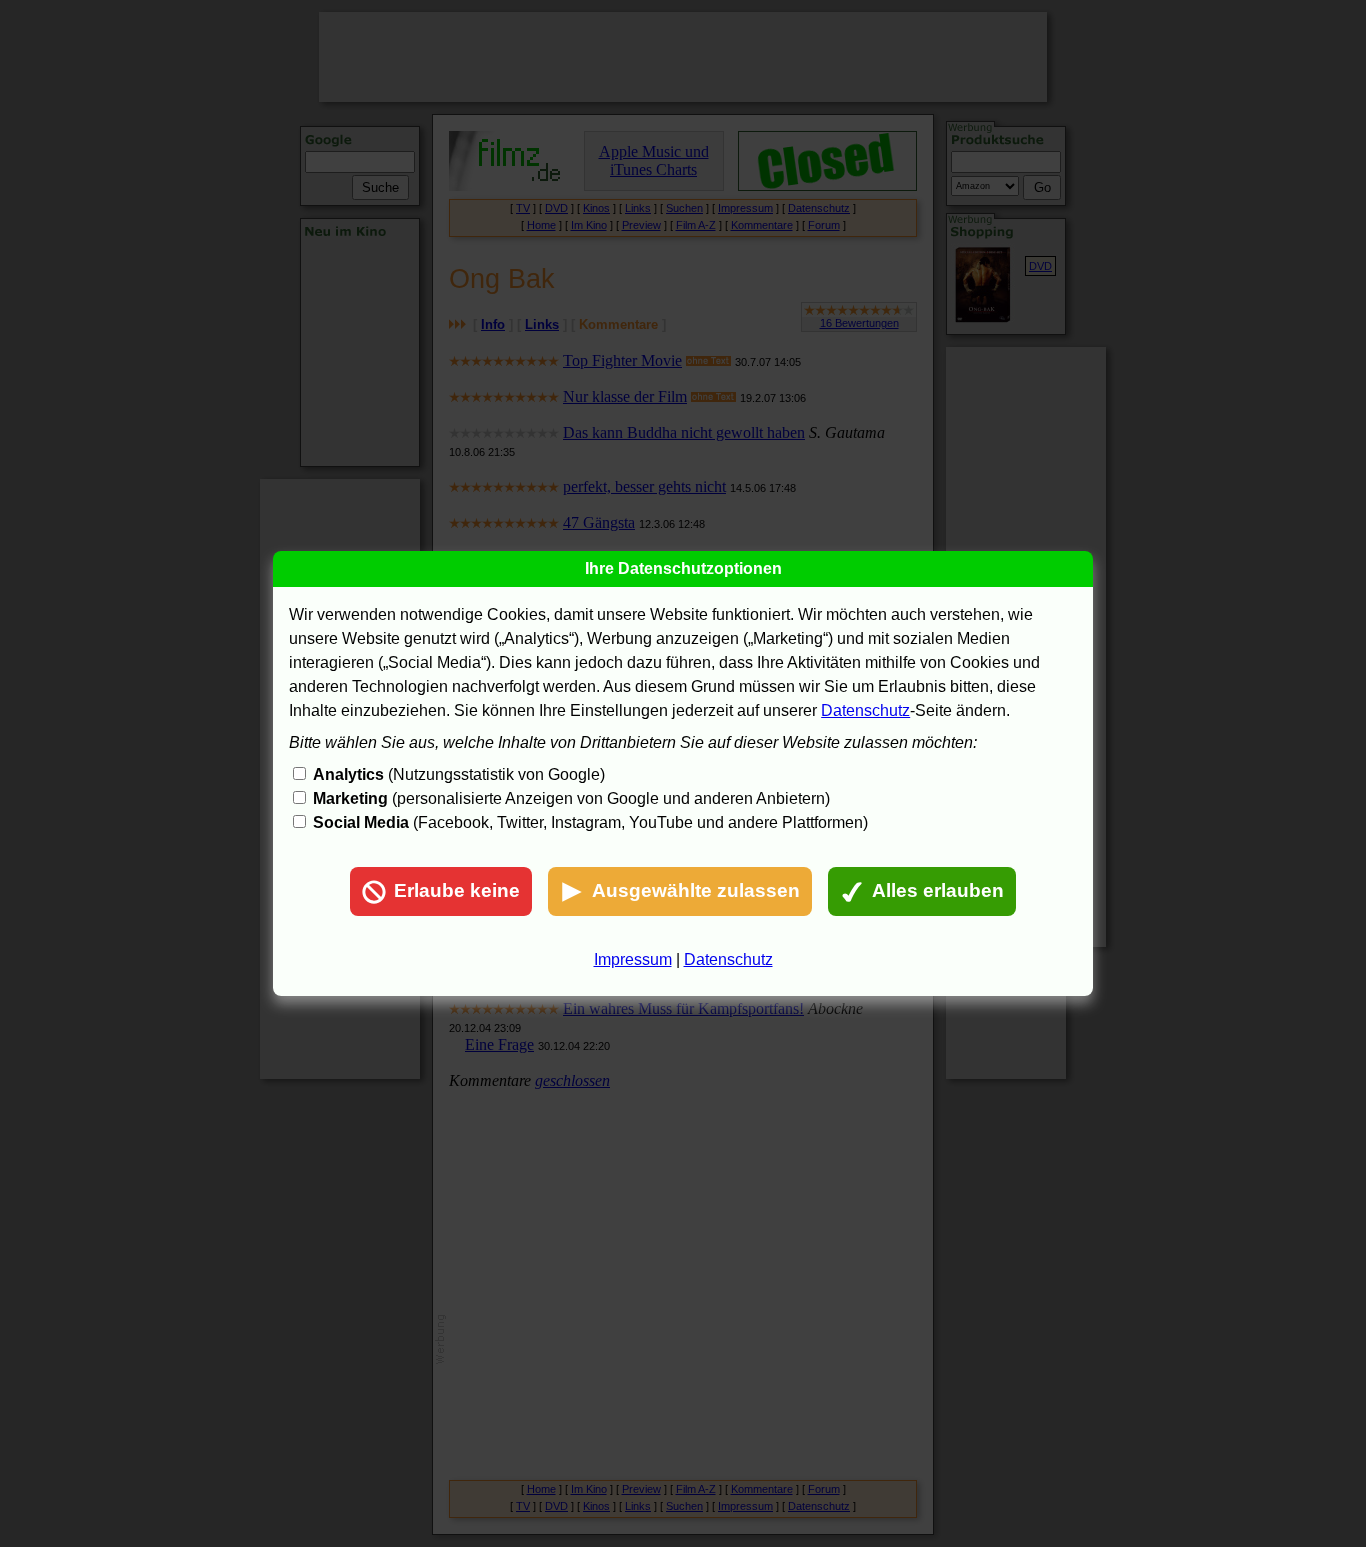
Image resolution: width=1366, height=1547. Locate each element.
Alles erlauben (938, 890)
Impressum (633, 959)
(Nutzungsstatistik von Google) (459, 774)
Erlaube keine (457, 890)
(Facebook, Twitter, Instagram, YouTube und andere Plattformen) (590, 822)
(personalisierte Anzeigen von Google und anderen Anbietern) (571, 798)
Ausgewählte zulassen (696, 890)
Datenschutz (865, 710)
